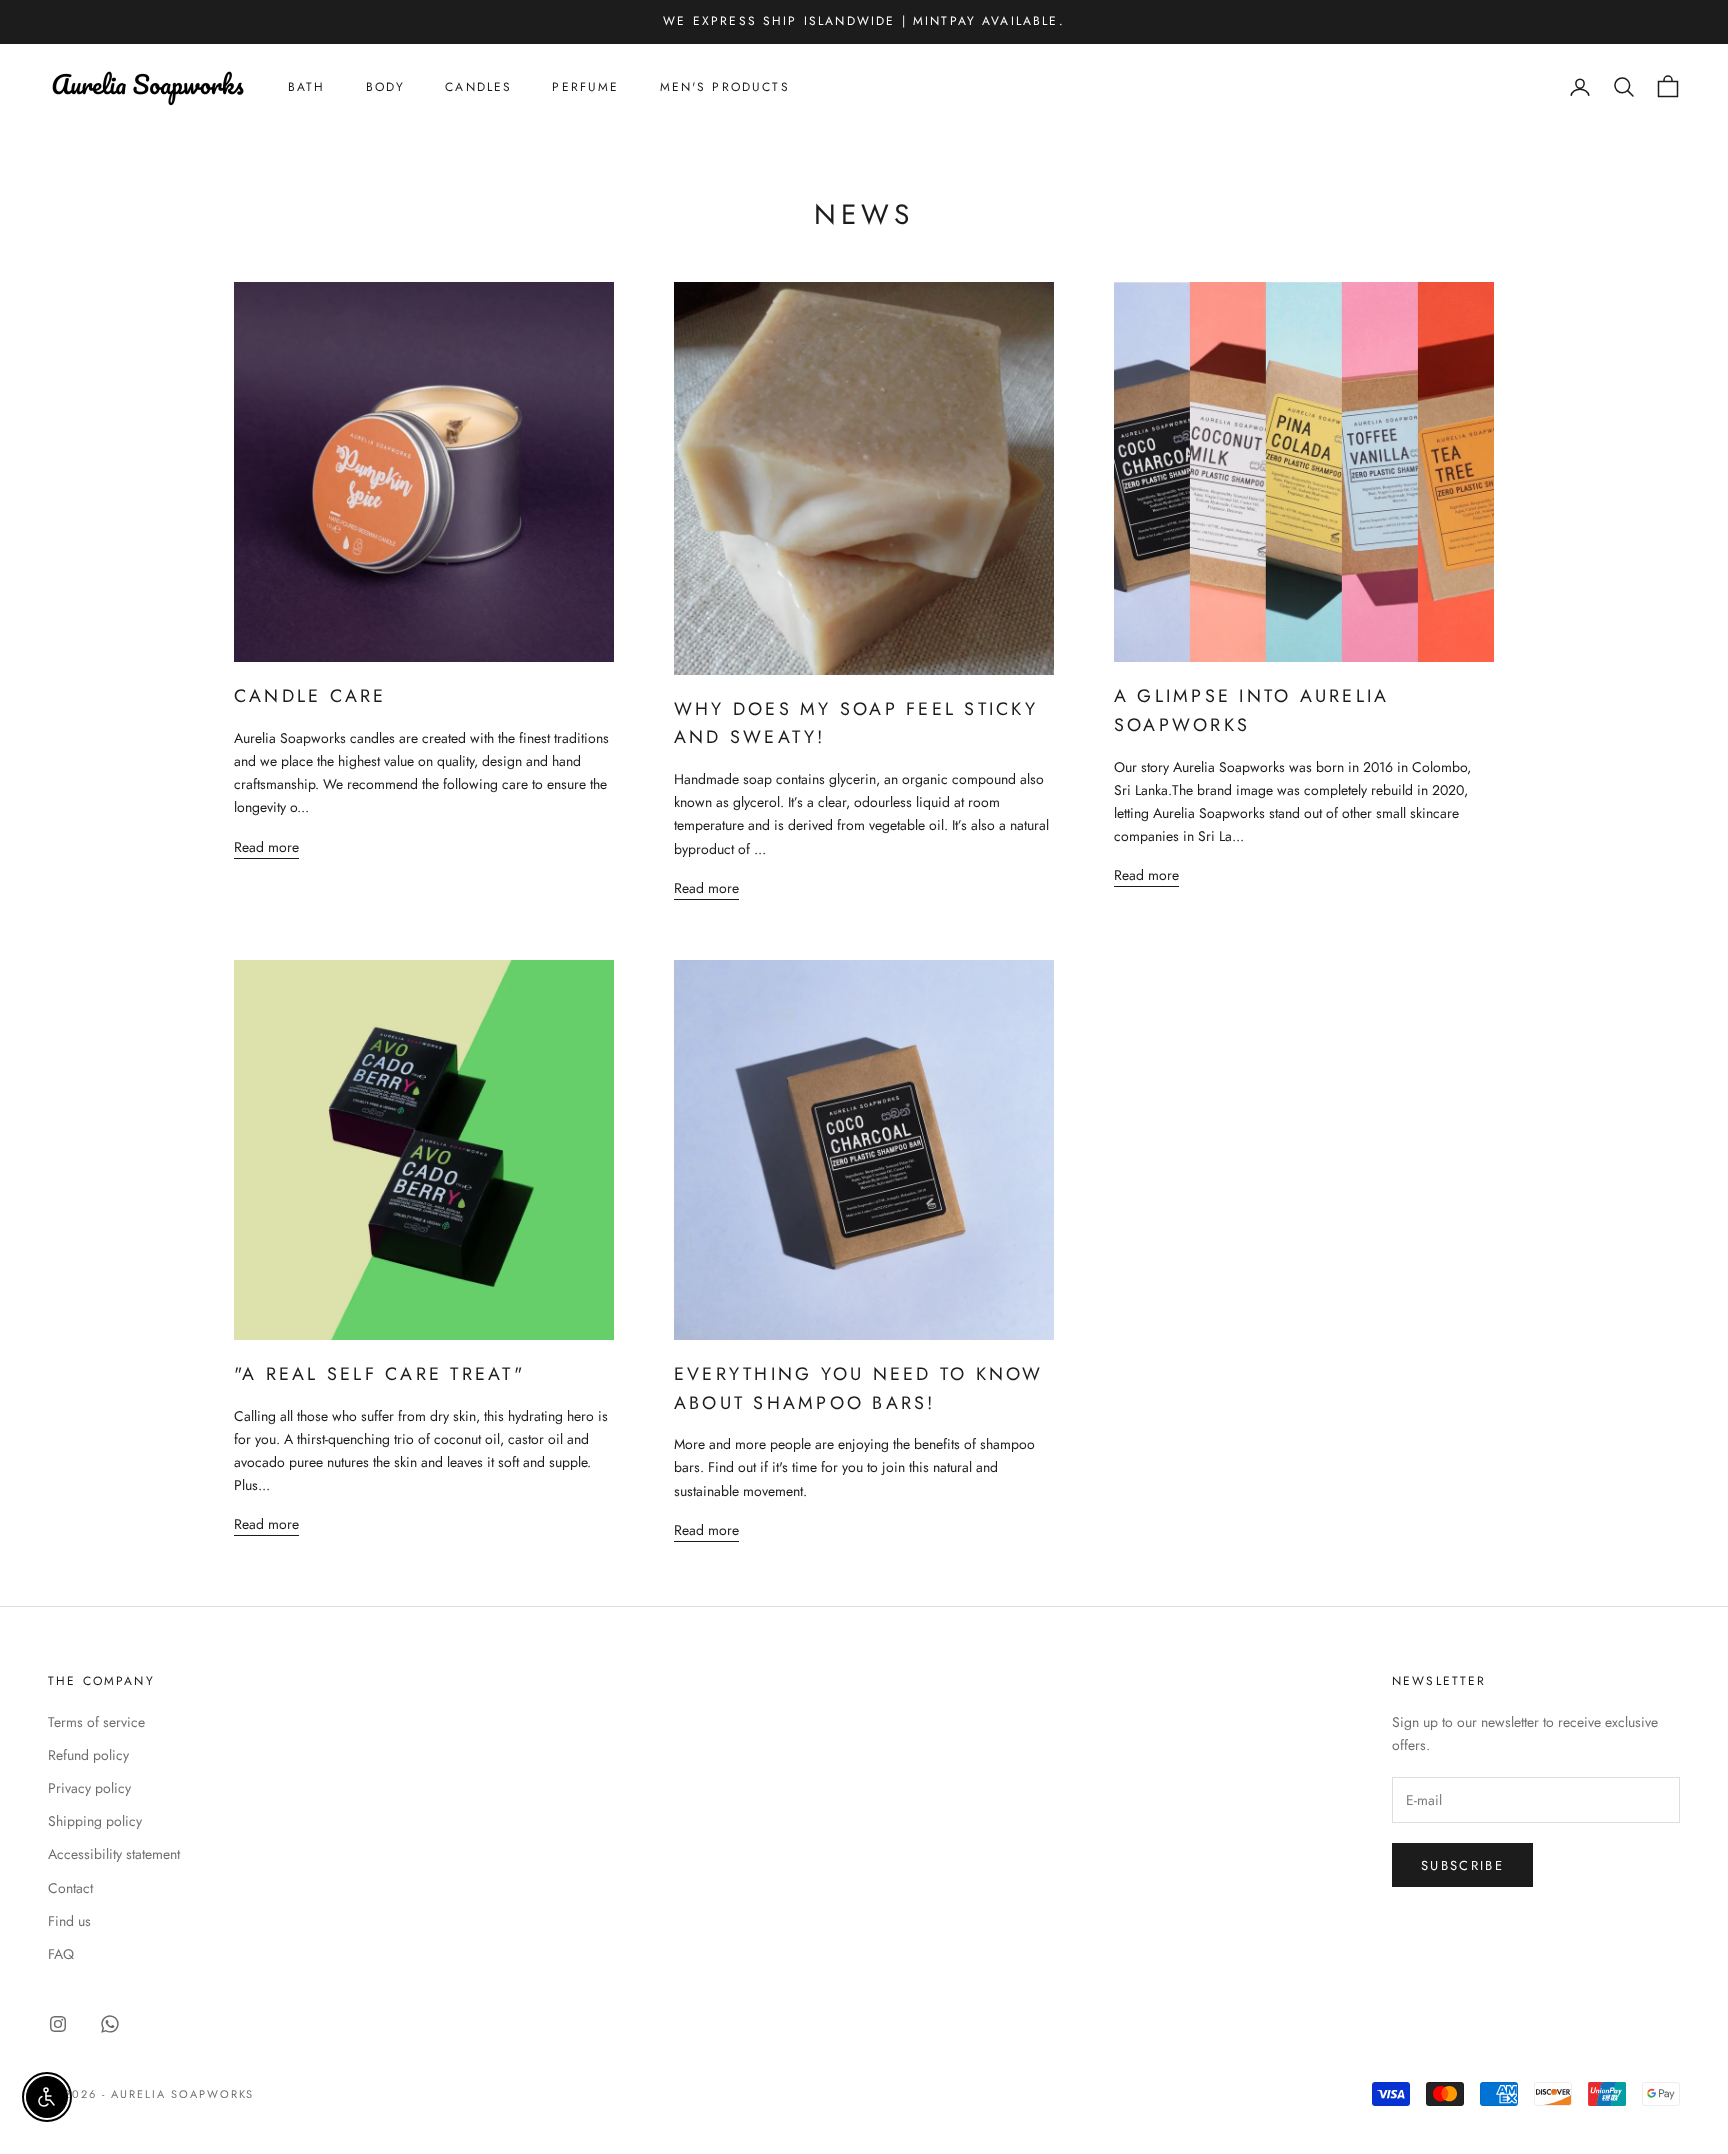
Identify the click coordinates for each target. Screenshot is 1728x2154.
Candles (478, 87)
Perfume (585, 87)
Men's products (725, 87)
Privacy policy (89, 1788)
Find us (69, 1921)
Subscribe (1462, 1865)
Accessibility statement (114, 1854)
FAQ (61, 1954)
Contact (70, 1888)
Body (386, 87)
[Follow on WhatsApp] (110, 2024)
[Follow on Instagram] (58, 2024)
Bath (307, 87)
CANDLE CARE (310, 696)
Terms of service (96, 1722)
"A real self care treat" (379, 1374)
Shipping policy (95, 1821)
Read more (266, 847)
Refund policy (88, 1755)
